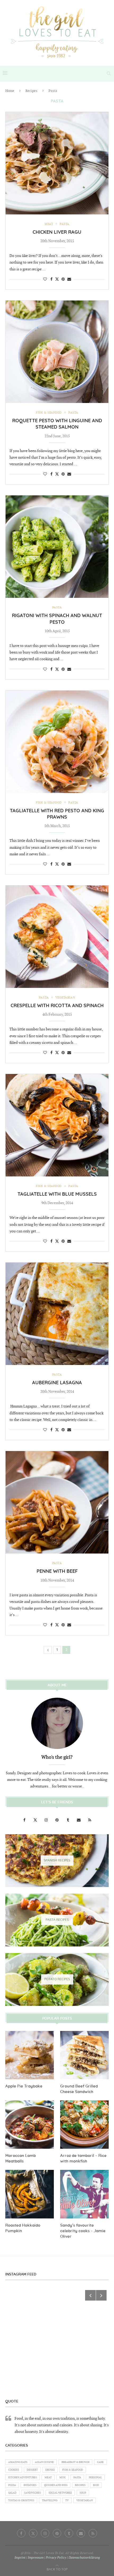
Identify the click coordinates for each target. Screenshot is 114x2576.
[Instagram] (47, 1820)
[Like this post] (45, 279)
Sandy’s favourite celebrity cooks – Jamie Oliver (83, 2231)
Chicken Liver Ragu (57, 232)
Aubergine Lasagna (57, 1383)
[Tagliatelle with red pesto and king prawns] (57, 742)
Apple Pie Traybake (24, 2086)
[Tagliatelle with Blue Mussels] (57, 1125)
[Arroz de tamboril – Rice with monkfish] (84, 2125)
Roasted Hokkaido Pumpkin (23, 2228)
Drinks (50, 2470)
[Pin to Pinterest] (63, 279)
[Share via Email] (69, 279)
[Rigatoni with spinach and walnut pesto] (57, 547)
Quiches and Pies (56, 2485)
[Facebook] (25, 1820)
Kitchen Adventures (23, 2478)
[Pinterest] (57, 1820)
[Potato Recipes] (57, 1979)
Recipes (31, 91)
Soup (83, 2493)
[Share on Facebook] (51, 279)
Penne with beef (57, 1571)
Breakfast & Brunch (75, 2462)
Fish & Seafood (73, 2470)
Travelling (50, 2500)
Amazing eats (18, 2462)
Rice (96, 2485)
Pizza (12, 2485)
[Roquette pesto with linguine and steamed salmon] (57, 352)
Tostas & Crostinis (21, 2500)
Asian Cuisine (44, 2462)
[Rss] (90, 1820)
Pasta (77, 2478)
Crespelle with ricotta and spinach (57, 1006)
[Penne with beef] (57, 1502)
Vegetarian (85, 2500)
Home (10, 91)
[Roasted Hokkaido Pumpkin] (30, 2194)
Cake (100, 2462)
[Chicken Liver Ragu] (57, 163)
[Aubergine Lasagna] (57, 1314)
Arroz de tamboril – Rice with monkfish (83, 2159)
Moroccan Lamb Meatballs (21, 2159)
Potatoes (30, 2485)
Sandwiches (32, 2493)
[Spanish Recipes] (57, 1861)
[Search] (109, 73)
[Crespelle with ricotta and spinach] (57, 937)
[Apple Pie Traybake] (30, 2055)
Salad (12, 2493)
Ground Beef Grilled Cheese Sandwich (79, 2089)
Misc (63, 2478)
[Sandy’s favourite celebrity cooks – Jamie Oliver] (84, 2194)
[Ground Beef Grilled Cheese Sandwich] (84, 2055)
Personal (95, 2478)
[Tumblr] (68, 1820)
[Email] (79, 1820)
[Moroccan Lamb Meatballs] (30, 2125)
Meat (48, 2478)
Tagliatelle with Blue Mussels (57, 1194)
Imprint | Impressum (29, 2558)
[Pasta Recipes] (57, 1920)
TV (67, 2500)
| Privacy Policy (55, 2558)
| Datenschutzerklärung (83, 2558)
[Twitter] (36, 1820)
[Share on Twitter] (57, 279)
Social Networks (60, 2493)
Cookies (14, 2470)
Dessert (32, 2470)
